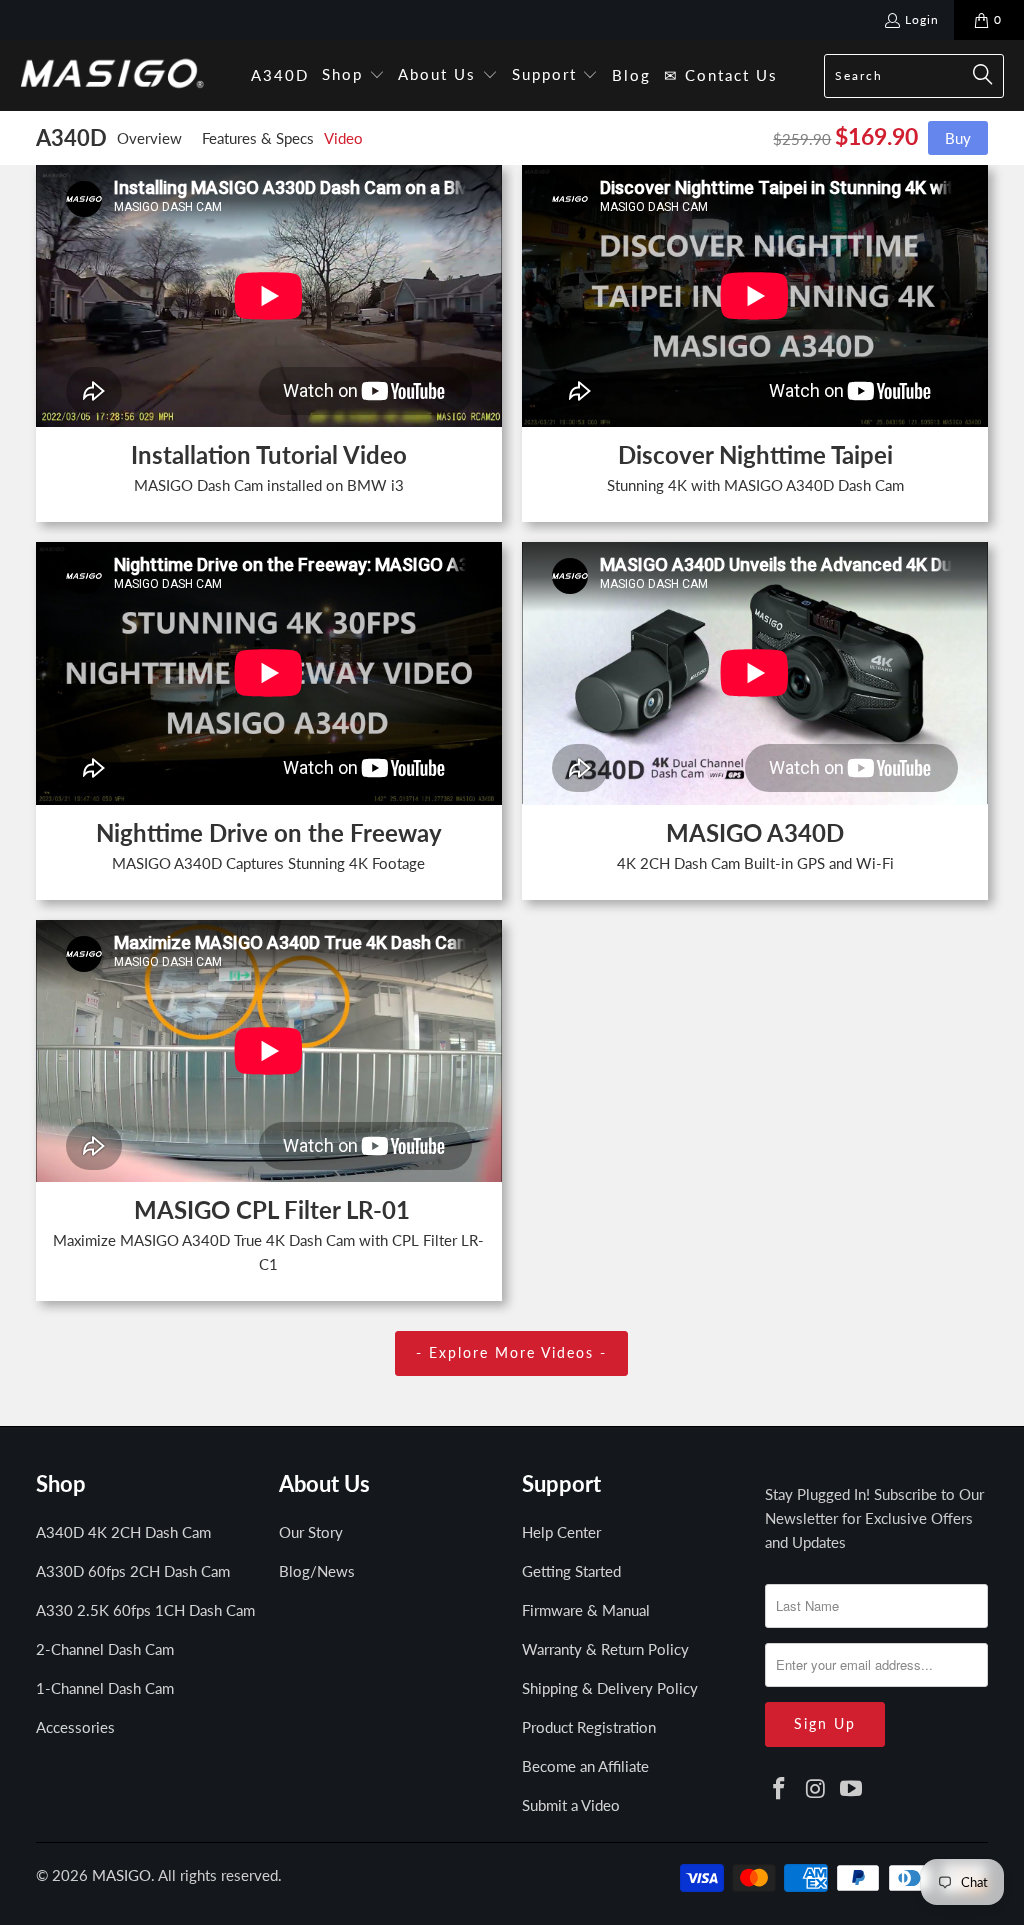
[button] (353, 75)
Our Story (311, 1532)
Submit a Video (571, 1805)
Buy (958, 138)
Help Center (561, 1532)
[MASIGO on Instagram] (816, 1789)
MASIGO (121, 1875)
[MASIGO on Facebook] (780, 1789)
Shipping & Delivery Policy (610, 1688)
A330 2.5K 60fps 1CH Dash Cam (145, 1610)
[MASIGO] (112, 75)
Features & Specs (258, 138)
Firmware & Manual (586, 1610)
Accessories (75, 1727)
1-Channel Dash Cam (105, 1688)
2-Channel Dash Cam (105, 1649)
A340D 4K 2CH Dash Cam (123, 1532)
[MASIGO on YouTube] (852, 1789)
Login (922, 19)
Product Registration (589, 1727)
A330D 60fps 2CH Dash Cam (133, 1571)
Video (343, 138)
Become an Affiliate (585, 1766)
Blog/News (317, 1571)
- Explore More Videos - (511, 1352)
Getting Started (571, 1571)
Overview (149, 138)
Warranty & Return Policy (605, 1649)
